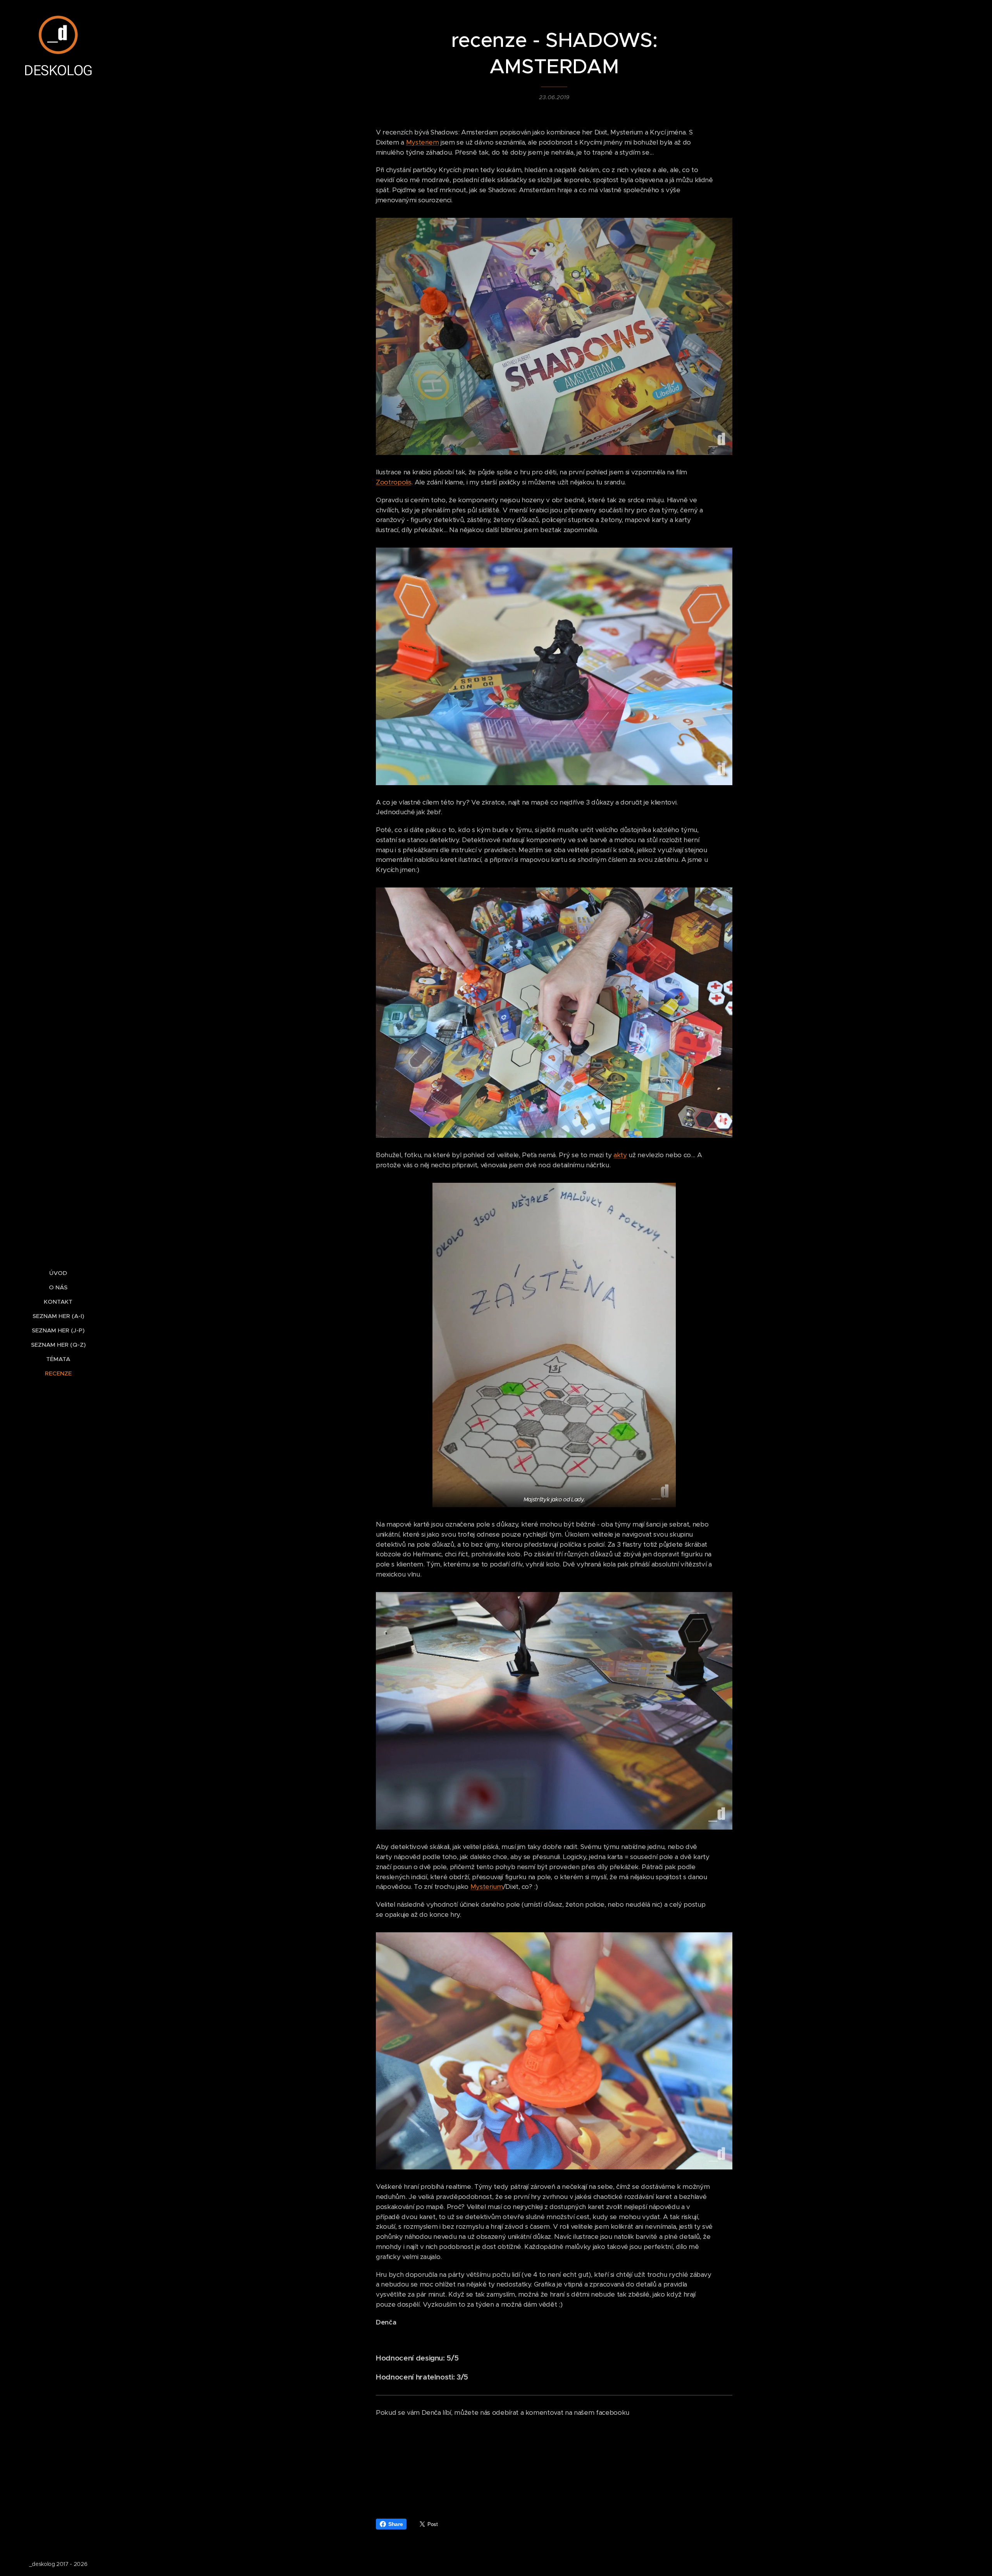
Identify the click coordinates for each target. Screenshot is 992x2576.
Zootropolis (394, 482)
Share (395, 2524)
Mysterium (487, 1887)
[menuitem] (58, 1273)
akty (620, 1155)
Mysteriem (423, 142)
